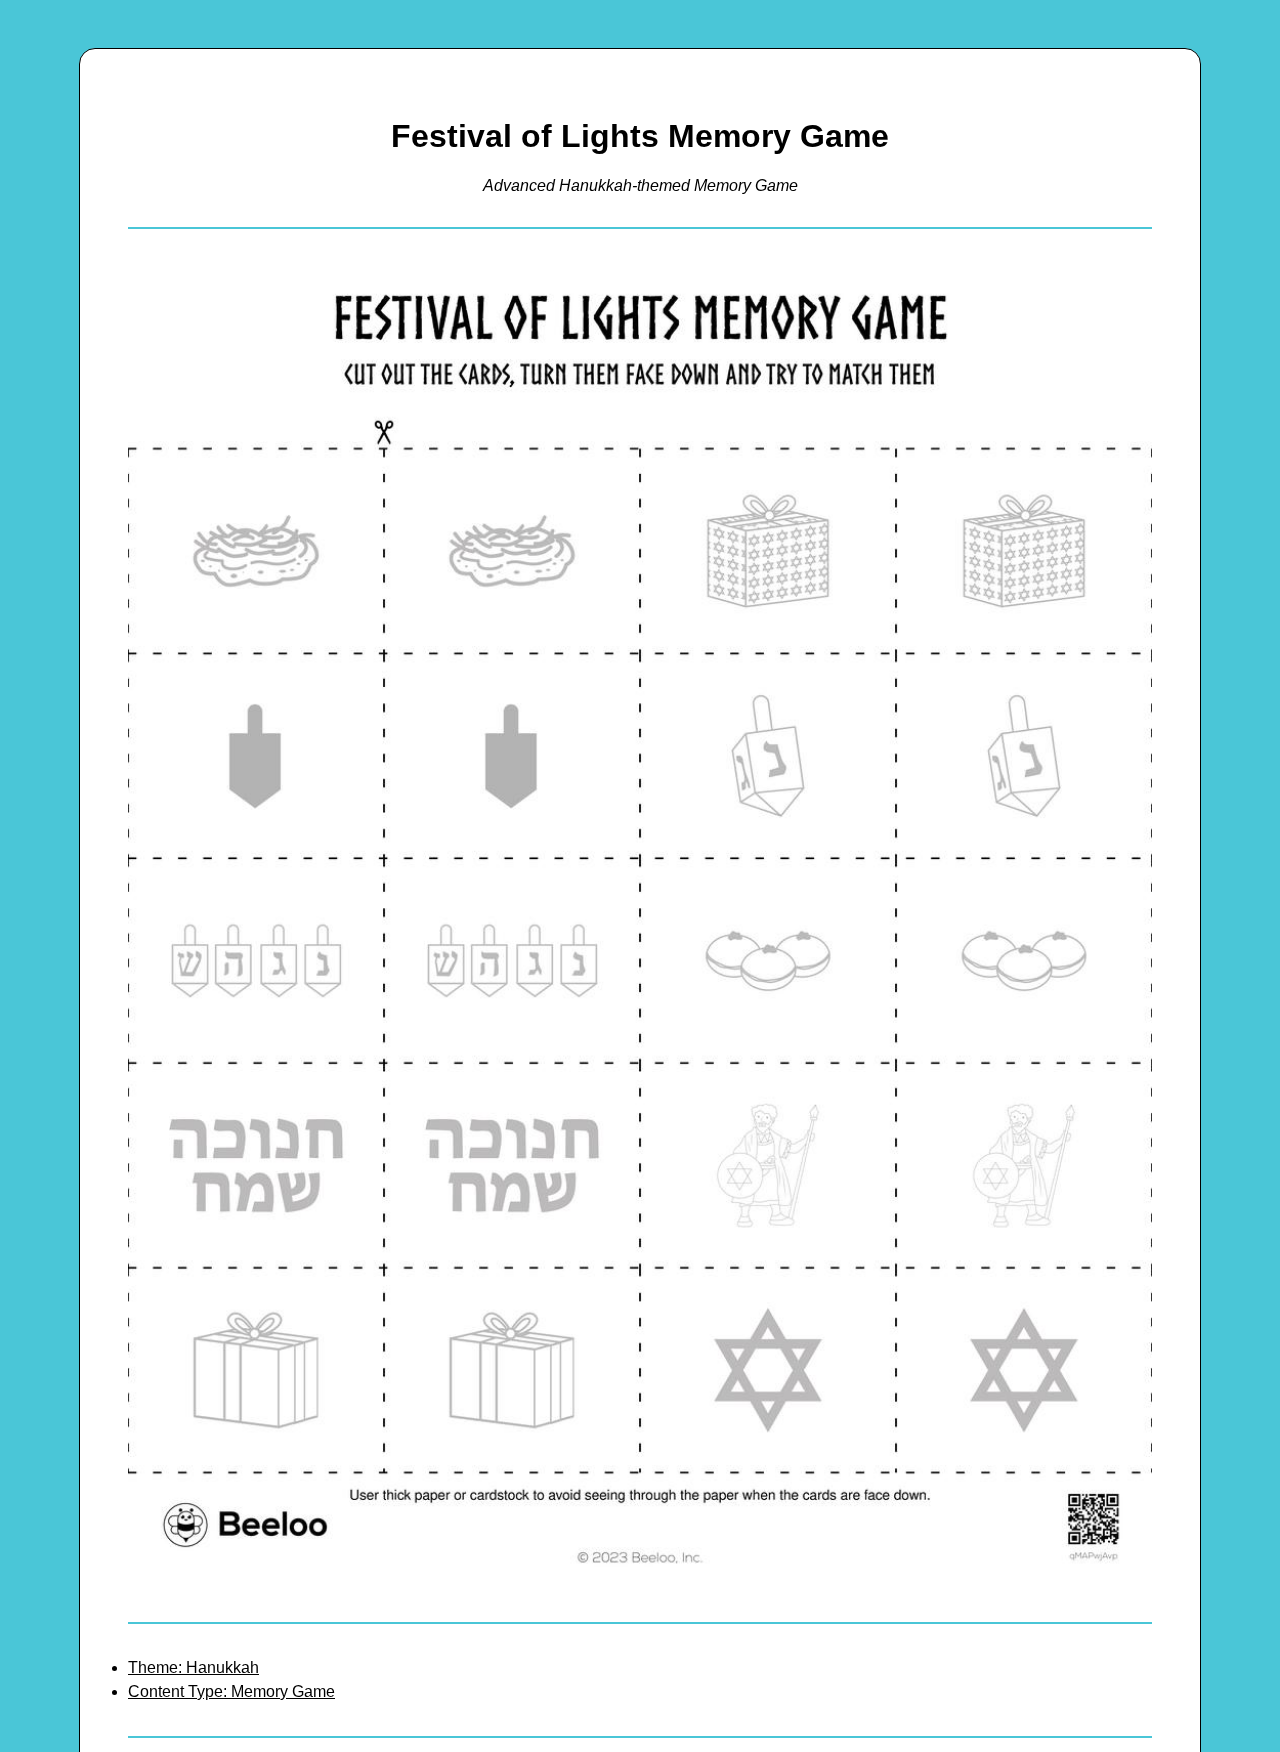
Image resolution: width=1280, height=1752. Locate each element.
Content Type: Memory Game (231, 1691)
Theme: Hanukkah (193, 1667)
